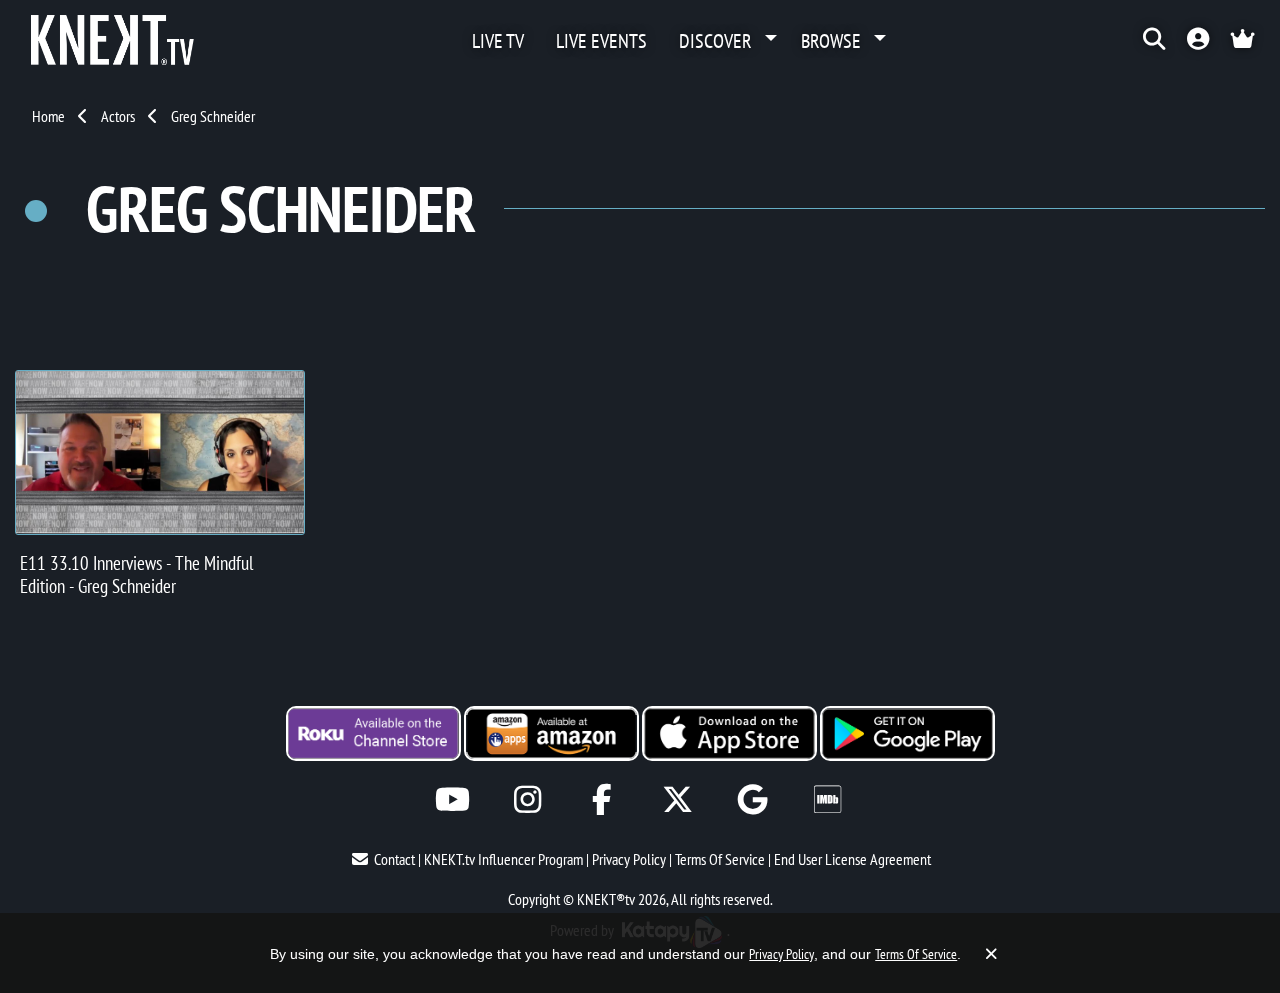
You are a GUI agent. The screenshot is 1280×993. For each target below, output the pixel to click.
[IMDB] (827, 799)
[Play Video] (160, 452)
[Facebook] (602, 799)
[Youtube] (452, 799)
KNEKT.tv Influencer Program (503, 859)
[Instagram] (527, 799)
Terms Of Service (720, 859)
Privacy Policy (629, 859)
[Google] (752, 799)
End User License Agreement (852, 859)
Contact (394, 859)
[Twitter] (677, 799)
